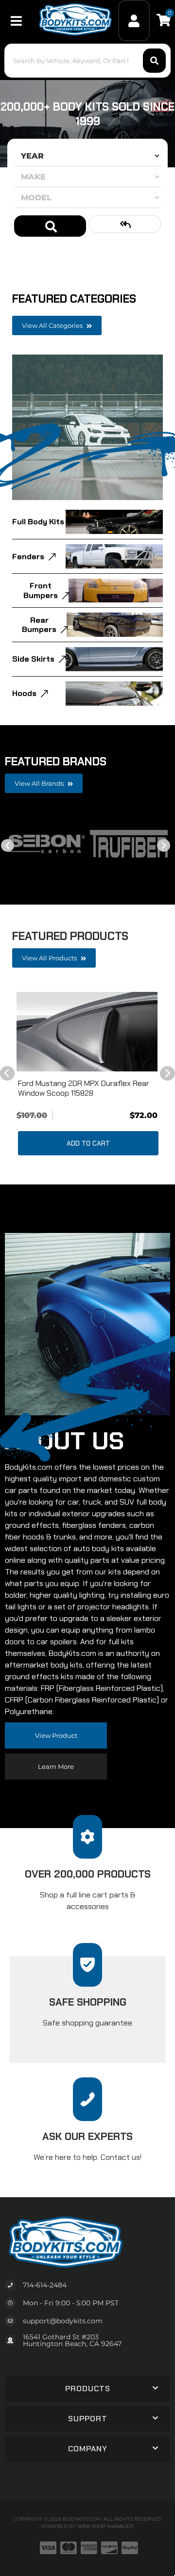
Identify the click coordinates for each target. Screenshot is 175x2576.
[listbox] (87, 156)
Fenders (28, 557)
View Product (56, 1735)
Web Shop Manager (105, 2526)
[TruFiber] (129, 844)
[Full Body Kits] (114, 522)
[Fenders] (114, 556)
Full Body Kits (38, 522)
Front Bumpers (41, 590)
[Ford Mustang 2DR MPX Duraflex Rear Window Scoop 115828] (87, 1032)
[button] (87, 2389)
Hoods (24, 693)
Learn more (56, 1766)
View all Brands (40, 783)
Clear (125, 224)
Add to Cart (88, 1143)
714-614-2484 (45, 2285)
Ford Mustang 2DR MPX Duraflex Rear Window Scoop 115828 (84, 1088)
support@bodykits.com (63, 2321)
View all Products (50, 958)
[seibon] (46, 844)
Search (50, 226)
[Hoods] (114, 694)
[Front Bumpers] (116, 591)
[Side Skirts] (114, 659)
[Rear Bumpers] (115, 625)
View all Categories (53, 325)
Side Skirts (33, 659)
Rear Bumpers (39, 625)
